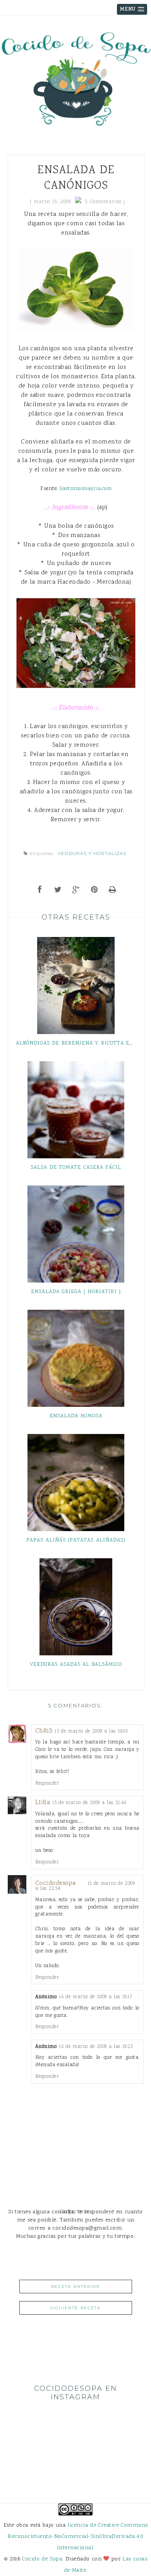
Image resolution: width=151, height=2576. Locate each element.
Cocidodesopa (56, 1883)
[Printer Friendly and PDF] (112, 891)
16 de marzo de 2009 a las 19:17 (96, 1997)
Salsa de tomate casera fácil (76, 1168)
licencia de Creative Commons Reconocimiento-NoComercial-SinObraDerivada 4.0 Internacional (78, 2537)
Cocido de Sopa (42, 2559)
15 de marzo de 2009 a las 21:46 (89, 1803)
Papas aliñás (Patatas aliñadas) (76, 1540)
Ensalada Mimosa (76, 1416)
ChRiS (44, 1731)
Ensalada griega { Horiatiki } (76, 1292)
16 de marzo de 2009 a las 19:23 (96, 2047)
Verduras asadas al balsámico (76, 1665)
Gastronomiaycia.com (86, 489)
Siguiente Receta (75, 2308)
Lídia (43, 1803)
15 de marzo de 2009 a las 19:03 (91, 1731)
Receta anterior (75, 2287)
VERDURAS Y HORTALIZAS (92, 853)
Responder (47, 1783)
